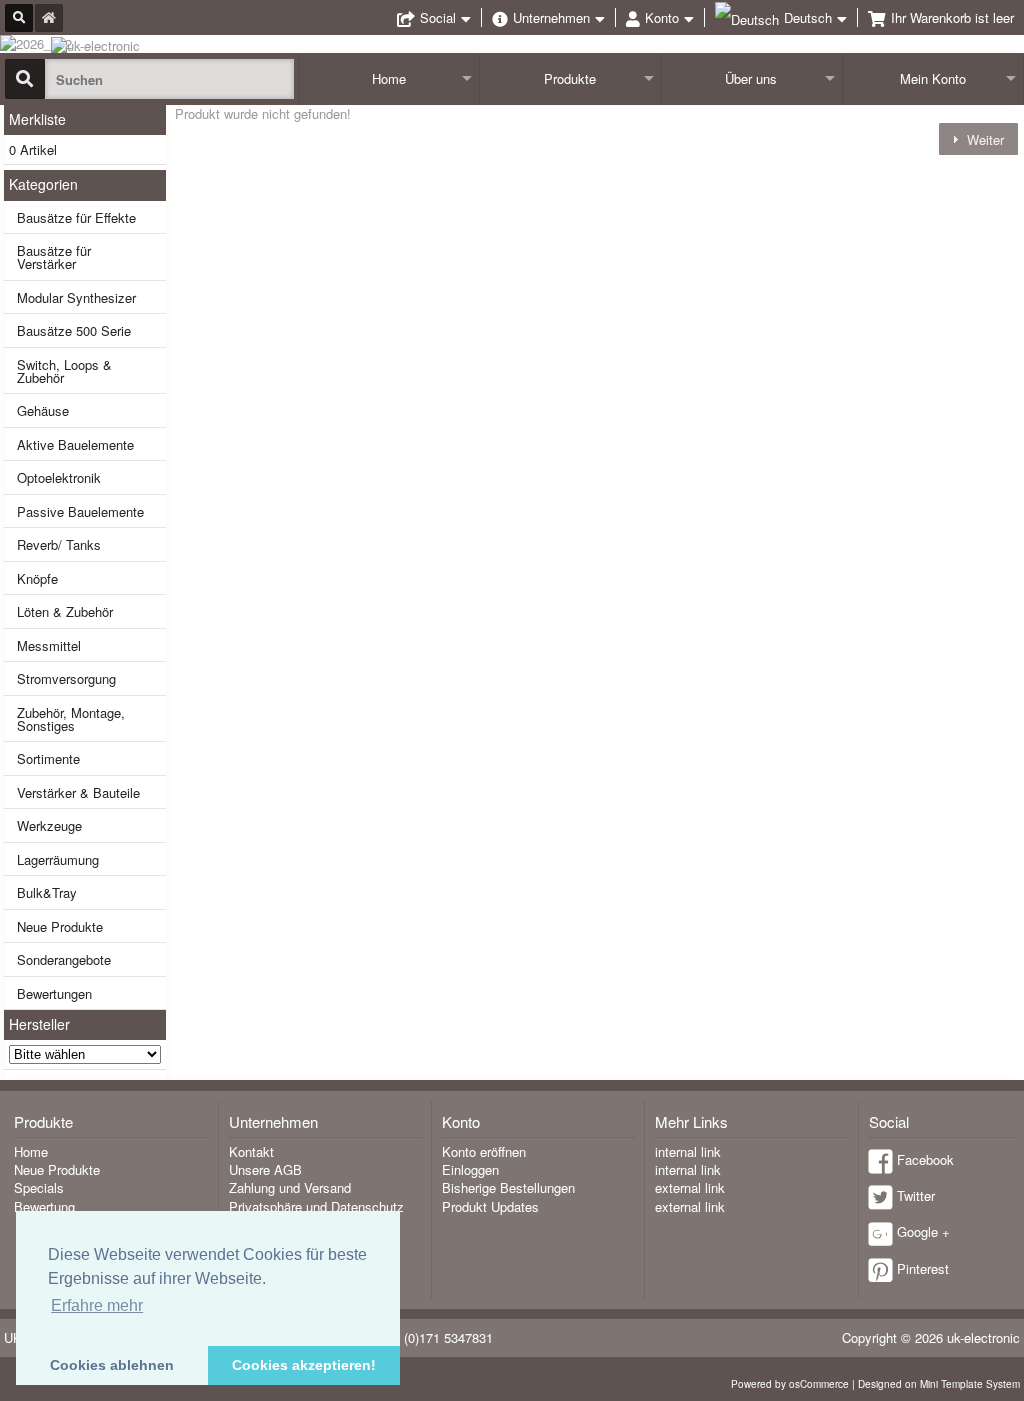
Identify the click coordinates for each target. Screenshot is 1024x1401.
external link (690, 1187)
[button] (978, 138)
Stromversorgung (66, 678)
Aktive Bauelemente (75, 444)
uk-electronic (983, 1337)
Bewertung (44, 1206)
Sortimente (48, 758)
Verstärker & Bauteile (78, 792)
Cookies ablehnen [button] (112, 1365)
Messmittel (49, 645)
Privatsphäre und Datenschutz (316, 1206)
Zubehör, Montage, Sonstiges (71, 719)
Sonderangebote (64, 959)
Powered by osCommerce (790, 1384)
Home (389, 78)
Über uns (751, 78)
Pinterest (923, 1268)
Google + (923, 1231)
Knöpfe (37, 578)
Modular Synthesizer (76, 297)
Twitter (916, 1195)
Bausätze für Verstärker (54, 257)
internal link (688, 1151)
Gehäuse (43, 410)
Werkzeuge (49, 825)
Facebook (925, 1159)
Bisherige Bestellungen (508, 1187)
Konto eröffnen (484, 1151)
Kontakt (251, 1151)
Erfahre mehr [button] (97, 1305)
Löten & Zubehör (65, 611)
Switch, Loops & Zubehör (64, 371)
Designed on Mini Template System (939, 1384)
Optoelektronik (59, 477)
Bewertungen (54, 993)
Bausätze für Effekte (76, 217)
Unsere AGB (265, 1169)
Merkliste (37, 119)
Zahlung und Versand (290, 1187)
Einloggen (470, 1169)
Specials (39, 1187)
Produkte (570, 78)
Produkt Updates (490, 1206)
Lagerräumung (58, 859)
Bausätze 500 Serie (74, 330)
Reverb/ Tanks (59, 544)
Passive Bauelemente (80, 511)
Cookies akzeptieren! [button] (304, 1365)
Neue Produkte (60, 926)
